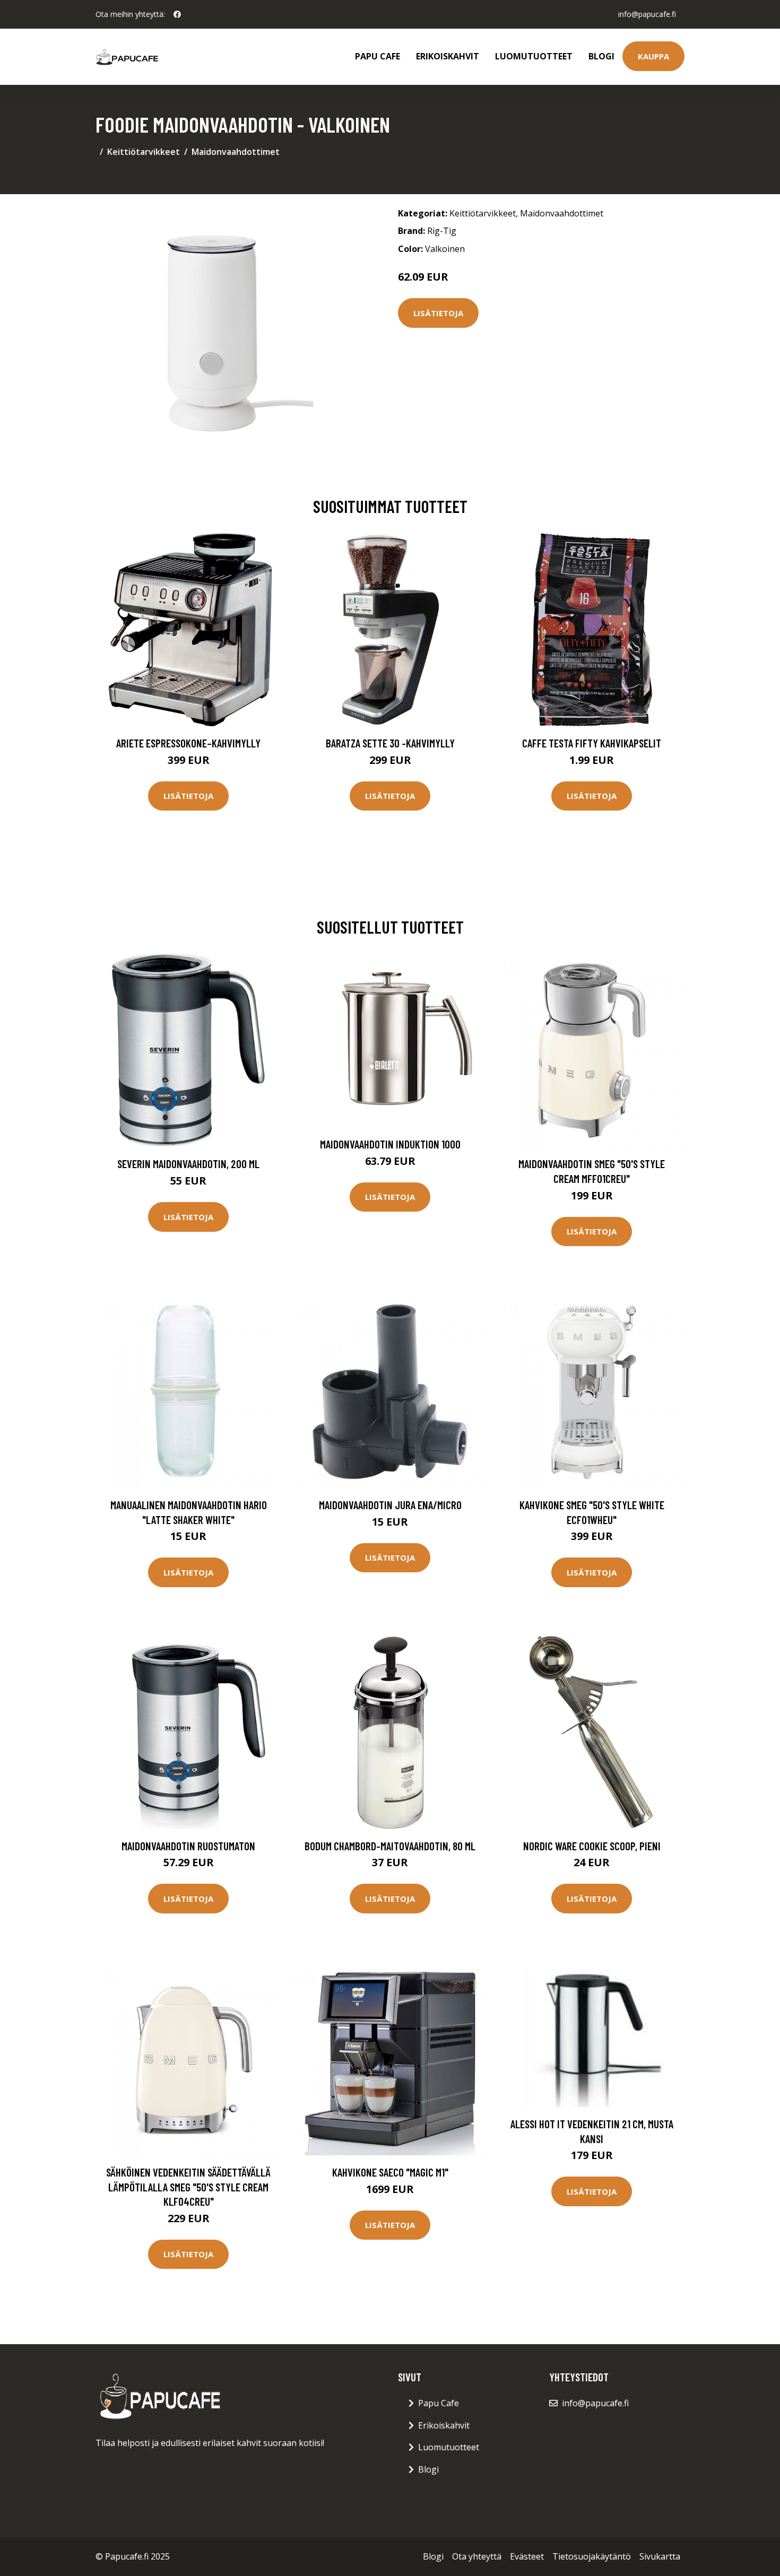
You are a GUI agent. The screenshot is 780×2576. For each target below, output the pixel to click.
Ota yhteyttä (477, 2556)
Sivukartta (660, 2556)
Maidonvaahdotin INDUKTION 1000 (390, 1144)
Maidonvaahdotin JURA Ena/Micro (390, 1505)
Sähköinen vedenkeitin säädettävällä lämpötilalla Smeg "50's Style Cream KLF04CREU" (188, 2187)
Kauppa (653, 56)
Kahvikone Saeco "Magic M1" (390, 2172)
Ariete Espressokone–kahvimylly (188, 743)
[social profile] (177, 14)
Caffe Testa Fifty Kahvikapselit (592, 743)
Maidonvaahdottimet (236, 152)
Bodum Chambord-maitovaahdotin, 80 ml (390, 1846)
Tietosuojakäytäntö (592, 2556)
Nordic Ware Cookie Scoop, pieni (592, 1846)
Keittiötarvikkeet (144, 152)
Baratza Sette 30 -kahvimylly (390, 743)
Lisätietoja (438, 313)
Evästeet (527, 2556)
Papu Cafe (378, 56)
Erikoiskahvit (448, 56)
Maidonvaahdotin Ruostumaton (188, 1846)
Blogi (601, 56)
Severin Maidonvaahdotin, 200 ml (188, 1164)
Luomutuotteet (534, 56)
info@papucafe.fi (647, 14)
